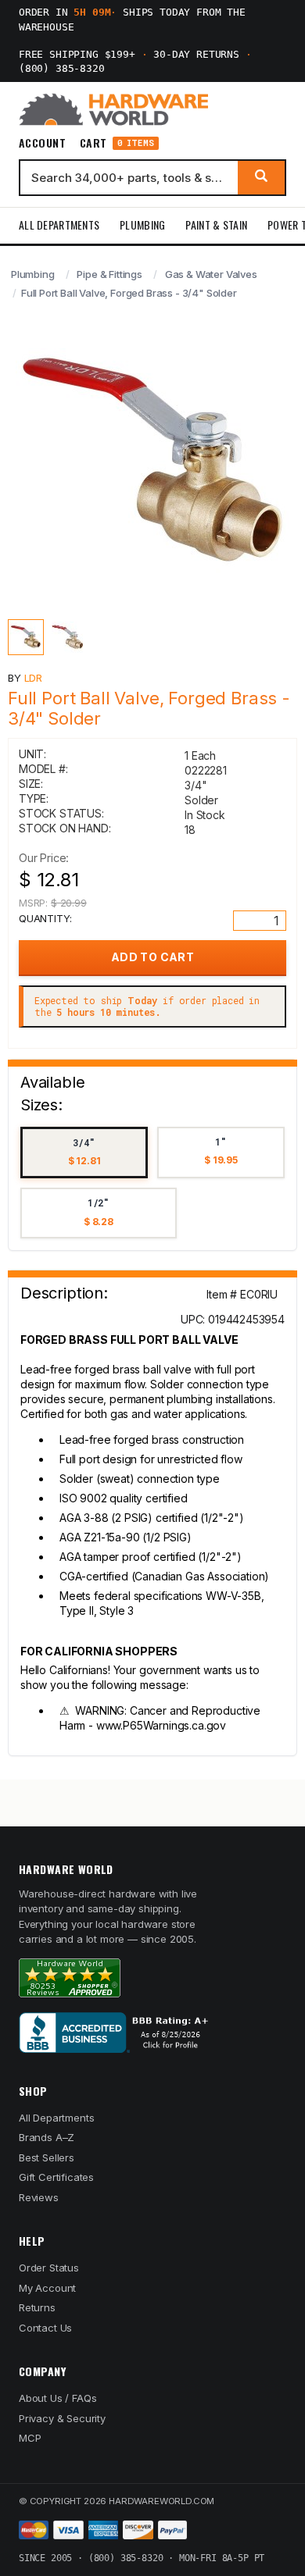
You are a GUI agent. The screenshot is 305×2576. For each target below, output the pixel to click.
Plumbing (142, 224)
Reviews (39, 2197)
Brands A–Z (47, 2137)
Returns (37, 2307)
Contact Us (45, 2328)
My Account (47, 2288)
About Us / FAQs (57, 2398)
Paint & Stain (216, 224)
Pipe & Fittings (109, 274)
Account (42, 143)
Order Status (49, 2268)
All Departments (59, 224)
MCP (30, 2438)
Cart (117, 143)
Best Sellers (47, 2157)
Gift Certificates (56, 2177)
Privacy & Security (62, 2418)
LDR (34, 678)
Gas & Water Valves (211, 274)
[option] (84, 1153)
